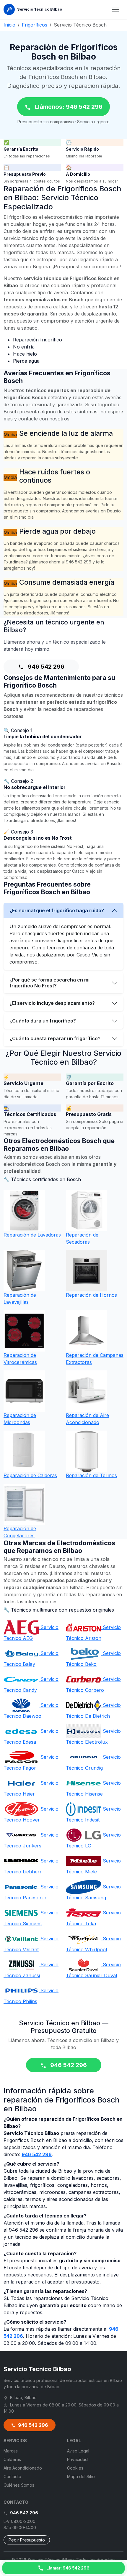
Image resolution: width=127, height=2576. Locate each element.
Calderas (12, 2459)
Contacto (12, 2476)
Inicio (9, 25)
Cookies (75, 2468)
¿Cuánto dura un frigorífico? (43, 1021)
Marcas (11, 2451)
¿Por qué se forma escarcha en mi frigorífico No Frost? (49, 983)
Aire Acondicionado (23, 2468)
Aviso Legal (78, 2451)
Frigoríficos (35, 25)
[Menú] (115, 9)
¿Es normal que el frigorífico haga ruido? (57, 910)
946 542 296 (45, 667)
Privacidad (77, 2459)
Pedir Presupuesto (27, 2540)
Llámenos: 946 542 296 (68, 107)
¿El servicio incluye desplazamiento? (52, 1003)
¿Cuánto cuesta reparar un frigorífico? (55, 1038)
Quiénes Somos (19, 2485)
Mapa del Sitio (81, 2476)
